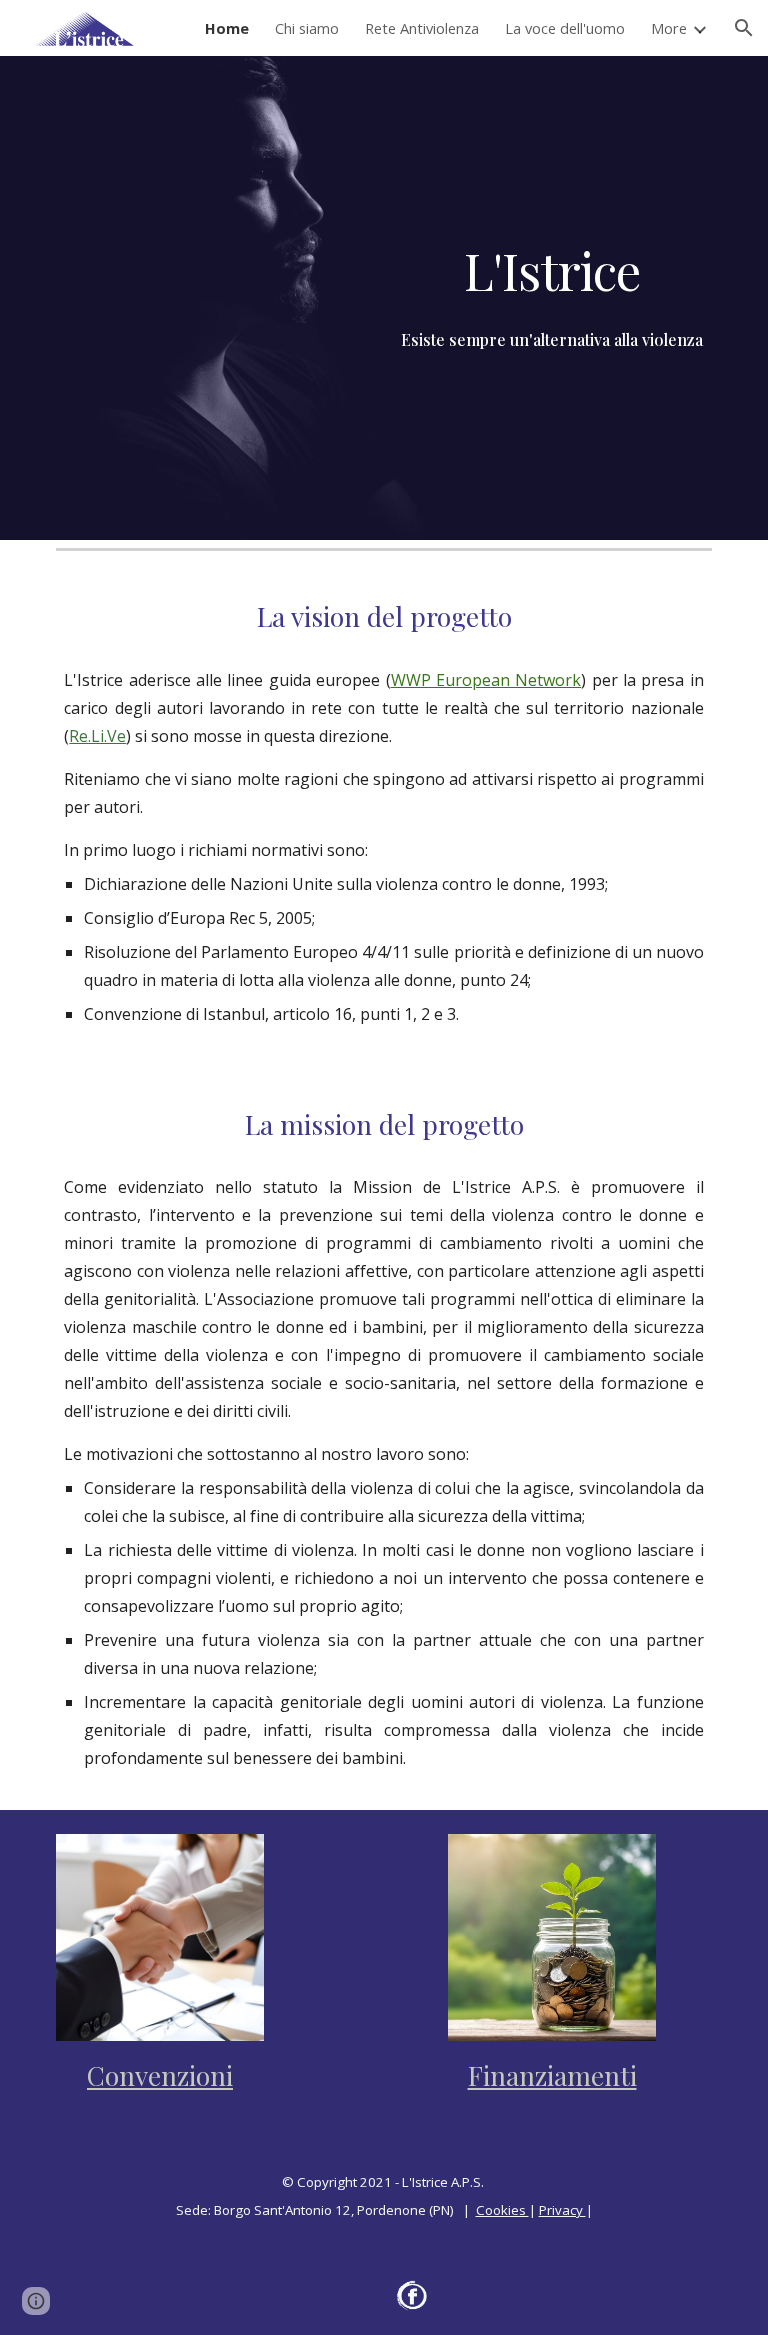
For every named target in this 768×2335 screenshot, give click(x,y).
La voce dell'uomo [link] (565, 28)
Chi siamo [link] (307, 28)
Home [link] (227, 28)
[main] (551, 270)
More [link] (669, 28)
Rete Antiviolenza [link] (422, 28)
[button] (744, 28)
